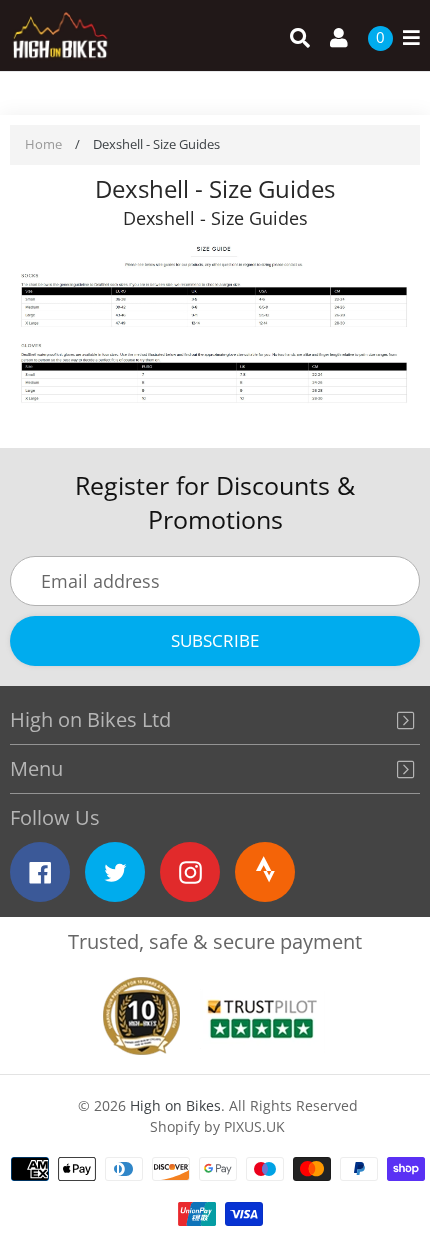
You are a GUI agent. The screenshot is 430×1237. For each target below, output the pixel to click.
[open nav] (406, 38)
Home (43, 144)
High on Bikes (175, 1105)
